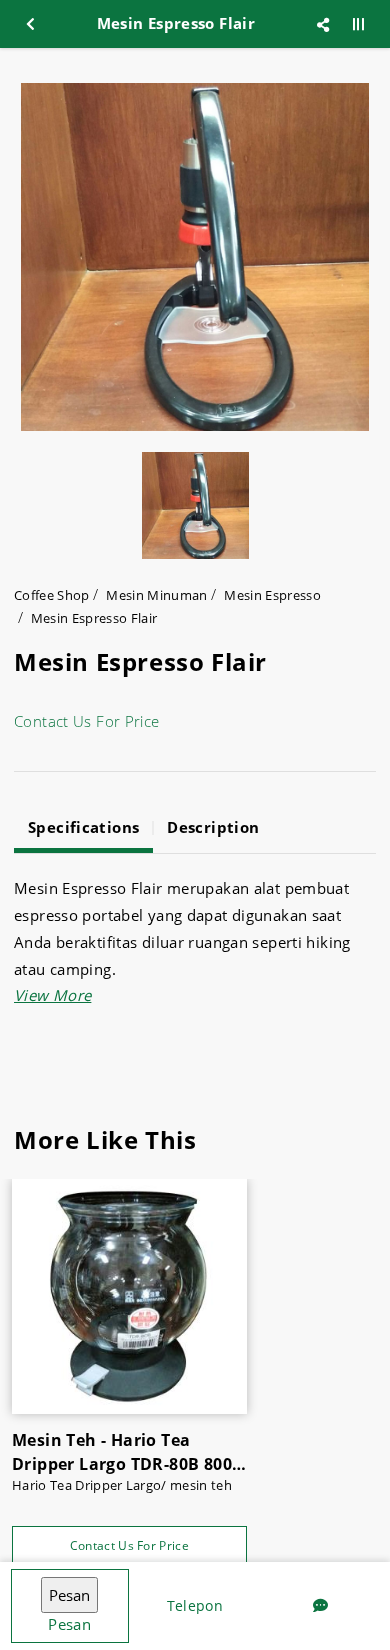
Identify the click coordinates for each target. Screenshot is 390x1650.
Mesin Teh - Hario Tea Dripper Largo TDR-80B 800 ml (122, 1452)
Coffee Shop (52, 595)
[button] (52, 995)
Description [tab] (213, 827)
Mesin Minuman (156, 595)
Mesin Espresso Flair (94, 618)
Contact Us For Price (87, 721)
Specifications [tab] (83, 827)
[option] (195, 257)
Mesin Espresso (272, 595)
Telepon (195, 1605)
